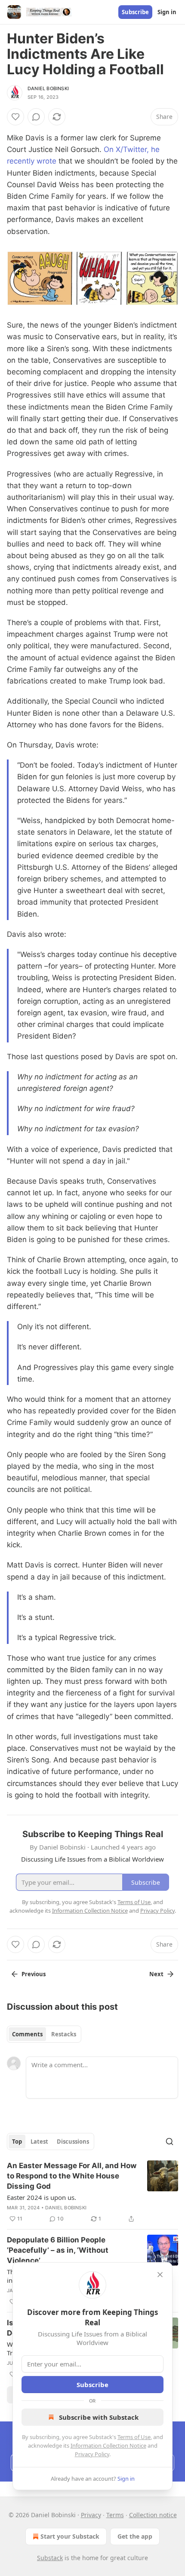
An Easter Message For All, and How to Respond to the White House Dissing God (72, 2176)
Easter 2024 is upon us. (42, 2197)
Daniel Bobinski (48, 88)
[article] (92, 2192)
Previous (34, 1974)
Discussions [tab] (73, 2142)
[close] (160, 2275)
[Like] (15, 117)
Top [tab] (17, 2142)
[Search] (170, 2142)
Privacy (91, 2515)
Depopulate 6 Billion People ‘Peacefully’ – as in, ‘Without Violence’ (58, 2250)
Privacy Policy (92, 2454)
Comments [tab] (27, 2034)
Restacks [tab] (64, 2034)
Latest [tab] (39, 2142)
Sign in (167, 12)
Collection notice (153, 2515)
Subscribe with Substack (99, 2417)
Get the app (135, 2536)
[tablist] (44, 2034)
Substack (50, 2558)
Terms (115, 2515)
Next (156, 1974)
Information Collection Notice (108, 2445)
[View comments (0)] (36, 117)
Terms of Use (134, 2437)
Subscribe (135, 12)
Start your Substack (70, 2536)
